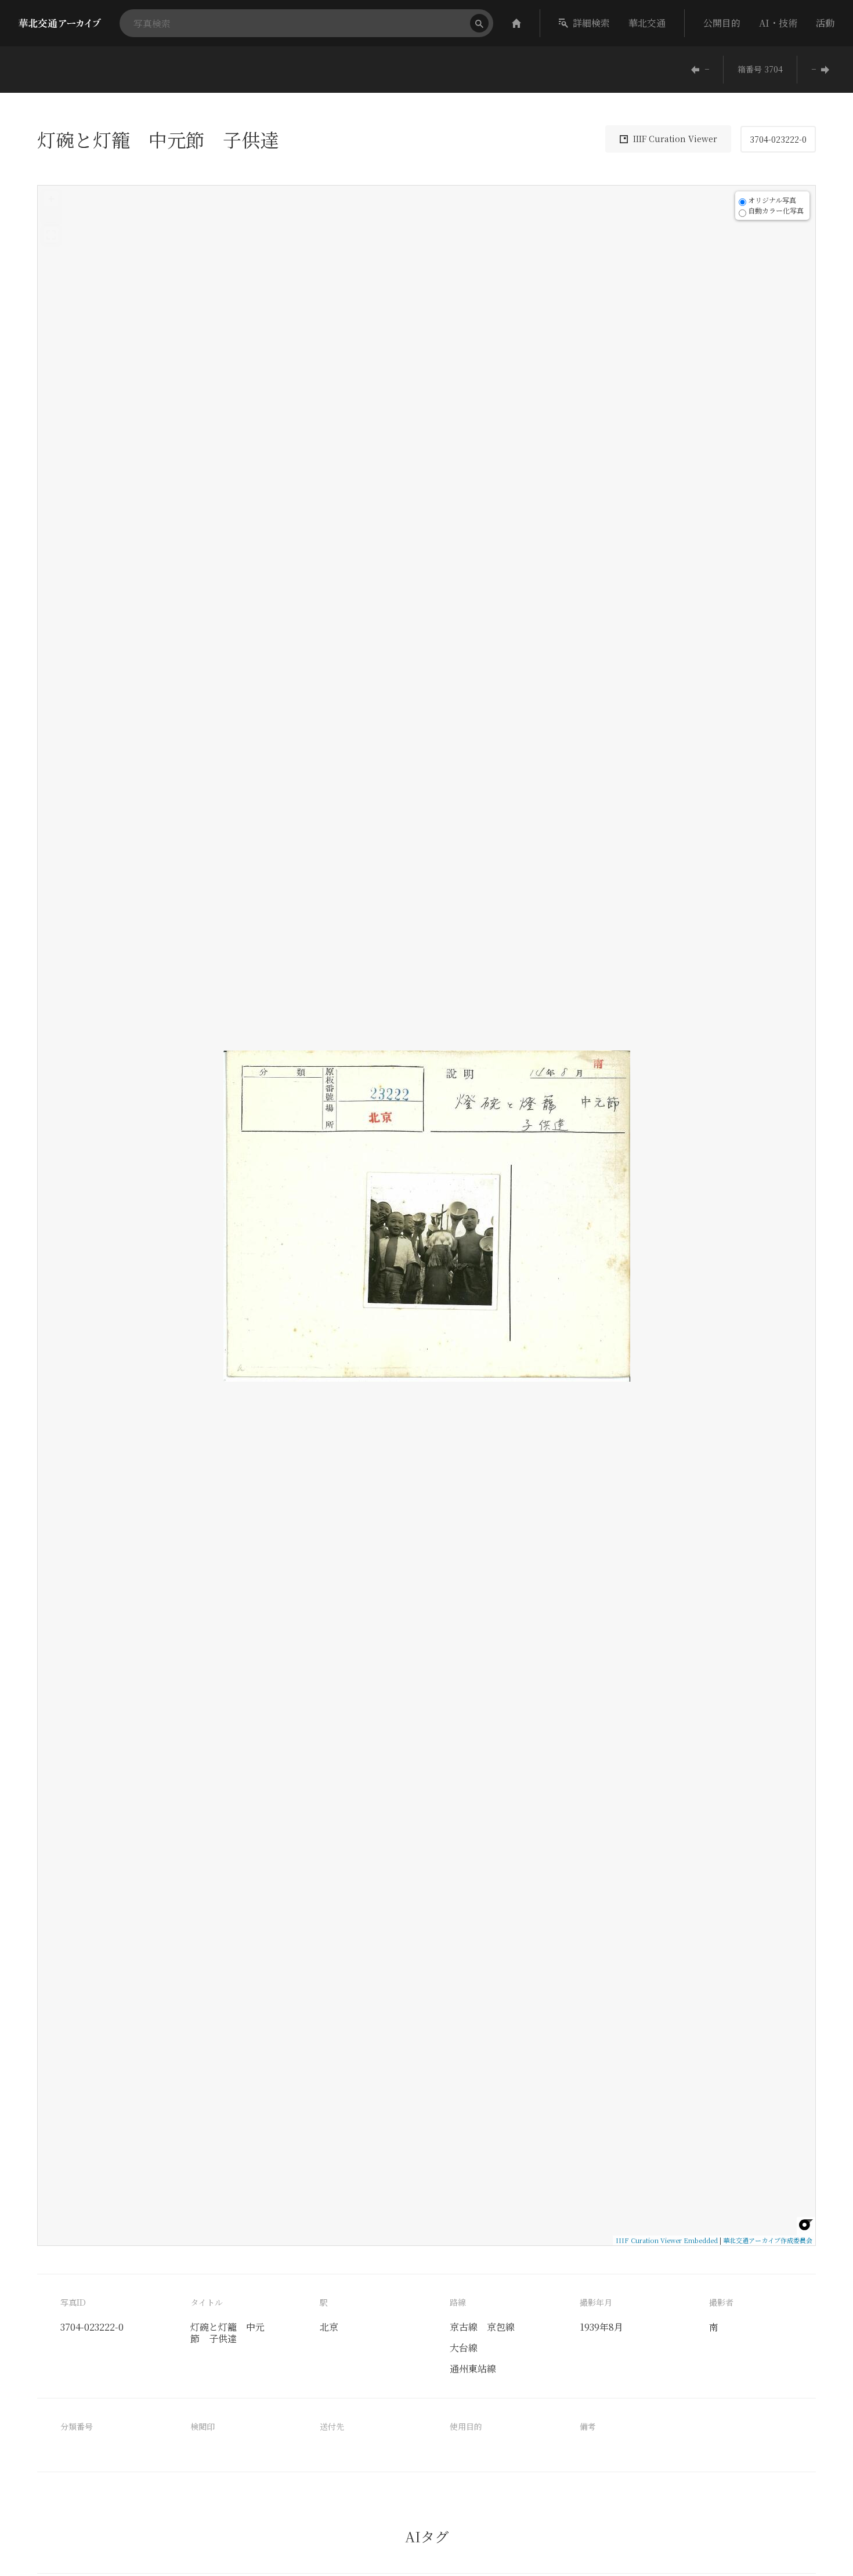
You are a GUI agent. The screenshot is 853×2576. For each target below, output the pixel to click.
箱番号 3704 (760, 69)
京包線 (501, 2327)
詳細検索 (591, 23)
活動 (825, 23)
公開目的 (722, 23)
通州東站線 (473, 2369)
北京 (329, 2327)
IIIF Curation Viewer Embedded (667, 2240)
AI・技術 (778, 23)
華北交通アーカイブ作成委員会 (768, 2240)
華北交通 (647, 23)
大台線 (464, 2348)
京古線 (464, 2327)
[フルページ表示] (51, 235)
